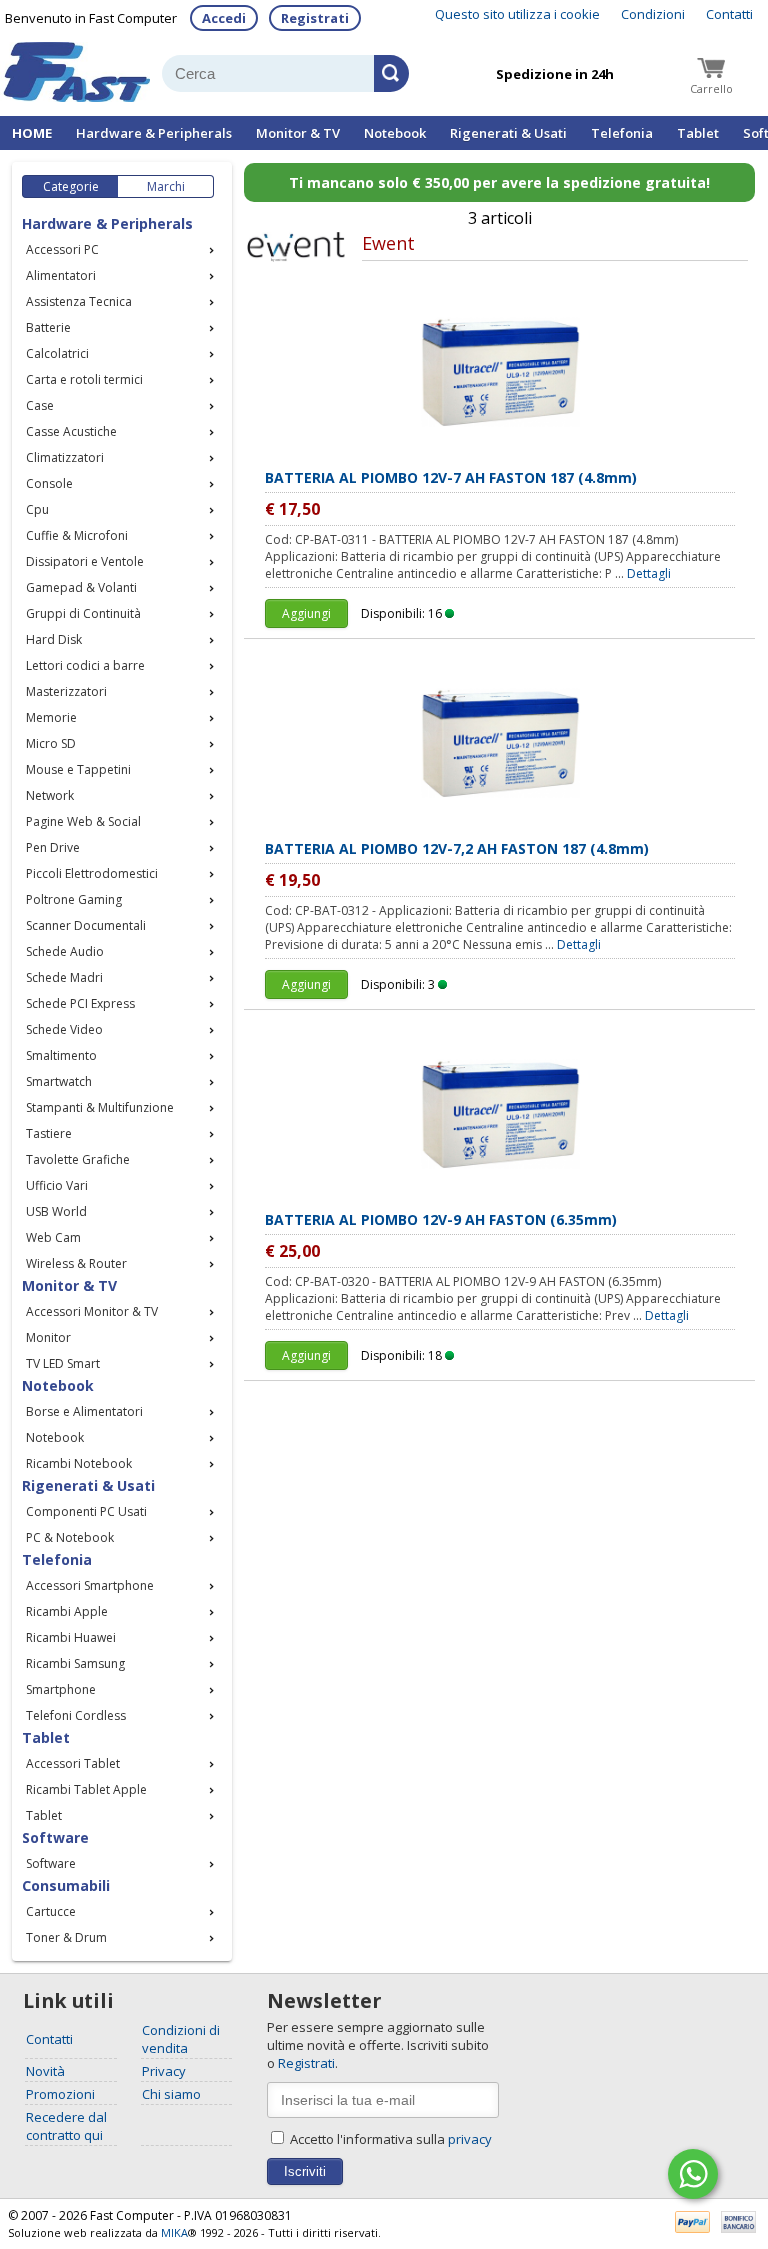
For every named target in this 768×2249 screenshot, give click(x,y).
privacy (470, 2139)
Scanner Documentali (86, 925)
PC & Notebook (70, 1537)
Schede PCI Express (80, 1003)
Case (40, 405)
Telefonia (622, 133)
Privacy (164, 2071)
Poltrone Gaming (74, 899)
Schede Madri (64, 977)
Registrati (315, 18)
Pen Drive (53, 847)
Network (50, 795)
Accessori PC (62, 249)
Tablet (698, 133)
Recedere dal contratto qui (66, 2126)
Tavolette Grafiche (78, 1159)
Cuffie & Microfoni (77, 535)
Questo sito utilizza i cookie (517, 14)
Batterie (48, 327)
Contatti (729, 14)
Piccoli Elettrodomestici (92, 873)
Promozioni (60, 2094)
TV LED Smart (63, 1363)
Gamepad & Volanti (81, 587)
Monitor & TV (298, 133)
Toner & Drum (66, 1937)
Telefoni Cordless (76, 1715)
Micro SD (51, 743)
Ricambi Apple (67, 1611)
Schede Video (64, 1029)
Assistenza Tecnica (79, 301)
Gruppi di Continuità (83, 613)
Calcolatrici (57, 353)
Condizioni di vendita (181, 2039)
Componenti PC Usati (86, 1511)
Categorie (71, 186)
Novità (45, 2071)
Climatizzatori (65, 457)
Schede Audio (65, 951)
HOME (32, 133)
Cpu (37, 509)
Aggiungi (306, 613)
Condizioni (653, 14)
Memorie (51, 717)
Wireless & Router (76, 1263)
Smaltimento (61, 1055)
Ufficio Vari (57, 1185)
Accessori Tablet (73, 1763)
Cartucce (51, 1911)
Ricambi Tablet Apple (86, 1789)
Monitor (48, 1337)
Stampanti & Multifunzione (100, 1107)
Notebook (395, 133)
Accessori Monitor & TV (92, 1311)
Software (51, 1863)
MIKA (174, 2232)
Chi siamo (171, 2094)
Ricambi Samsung (75, 1663)
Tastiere (49, 1133)
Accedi (224, 18)
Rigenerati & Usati (508, 133)
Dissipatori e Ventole (85, 561)
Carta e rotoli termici (84, 379)
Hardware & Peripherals (154, 133)
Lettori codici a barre (85, 665)
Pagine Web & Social (83, 821)
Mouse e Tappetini (78, 769)
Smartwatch (59, 1081)
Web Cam (53, 1237)
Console (49, 483)
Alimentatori (61, 275)
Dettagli (649, 573)
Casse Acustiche (71, 431)
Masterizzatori (66, 691)
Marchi (166, 186)
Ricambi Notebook (79, 1463)
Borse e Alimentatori (84, 1411)
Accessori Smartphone (90, 1585)
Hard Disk (54, 639)
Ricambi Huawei (71, 1637)
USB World (56, 1211)
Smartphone (61, 1689)
